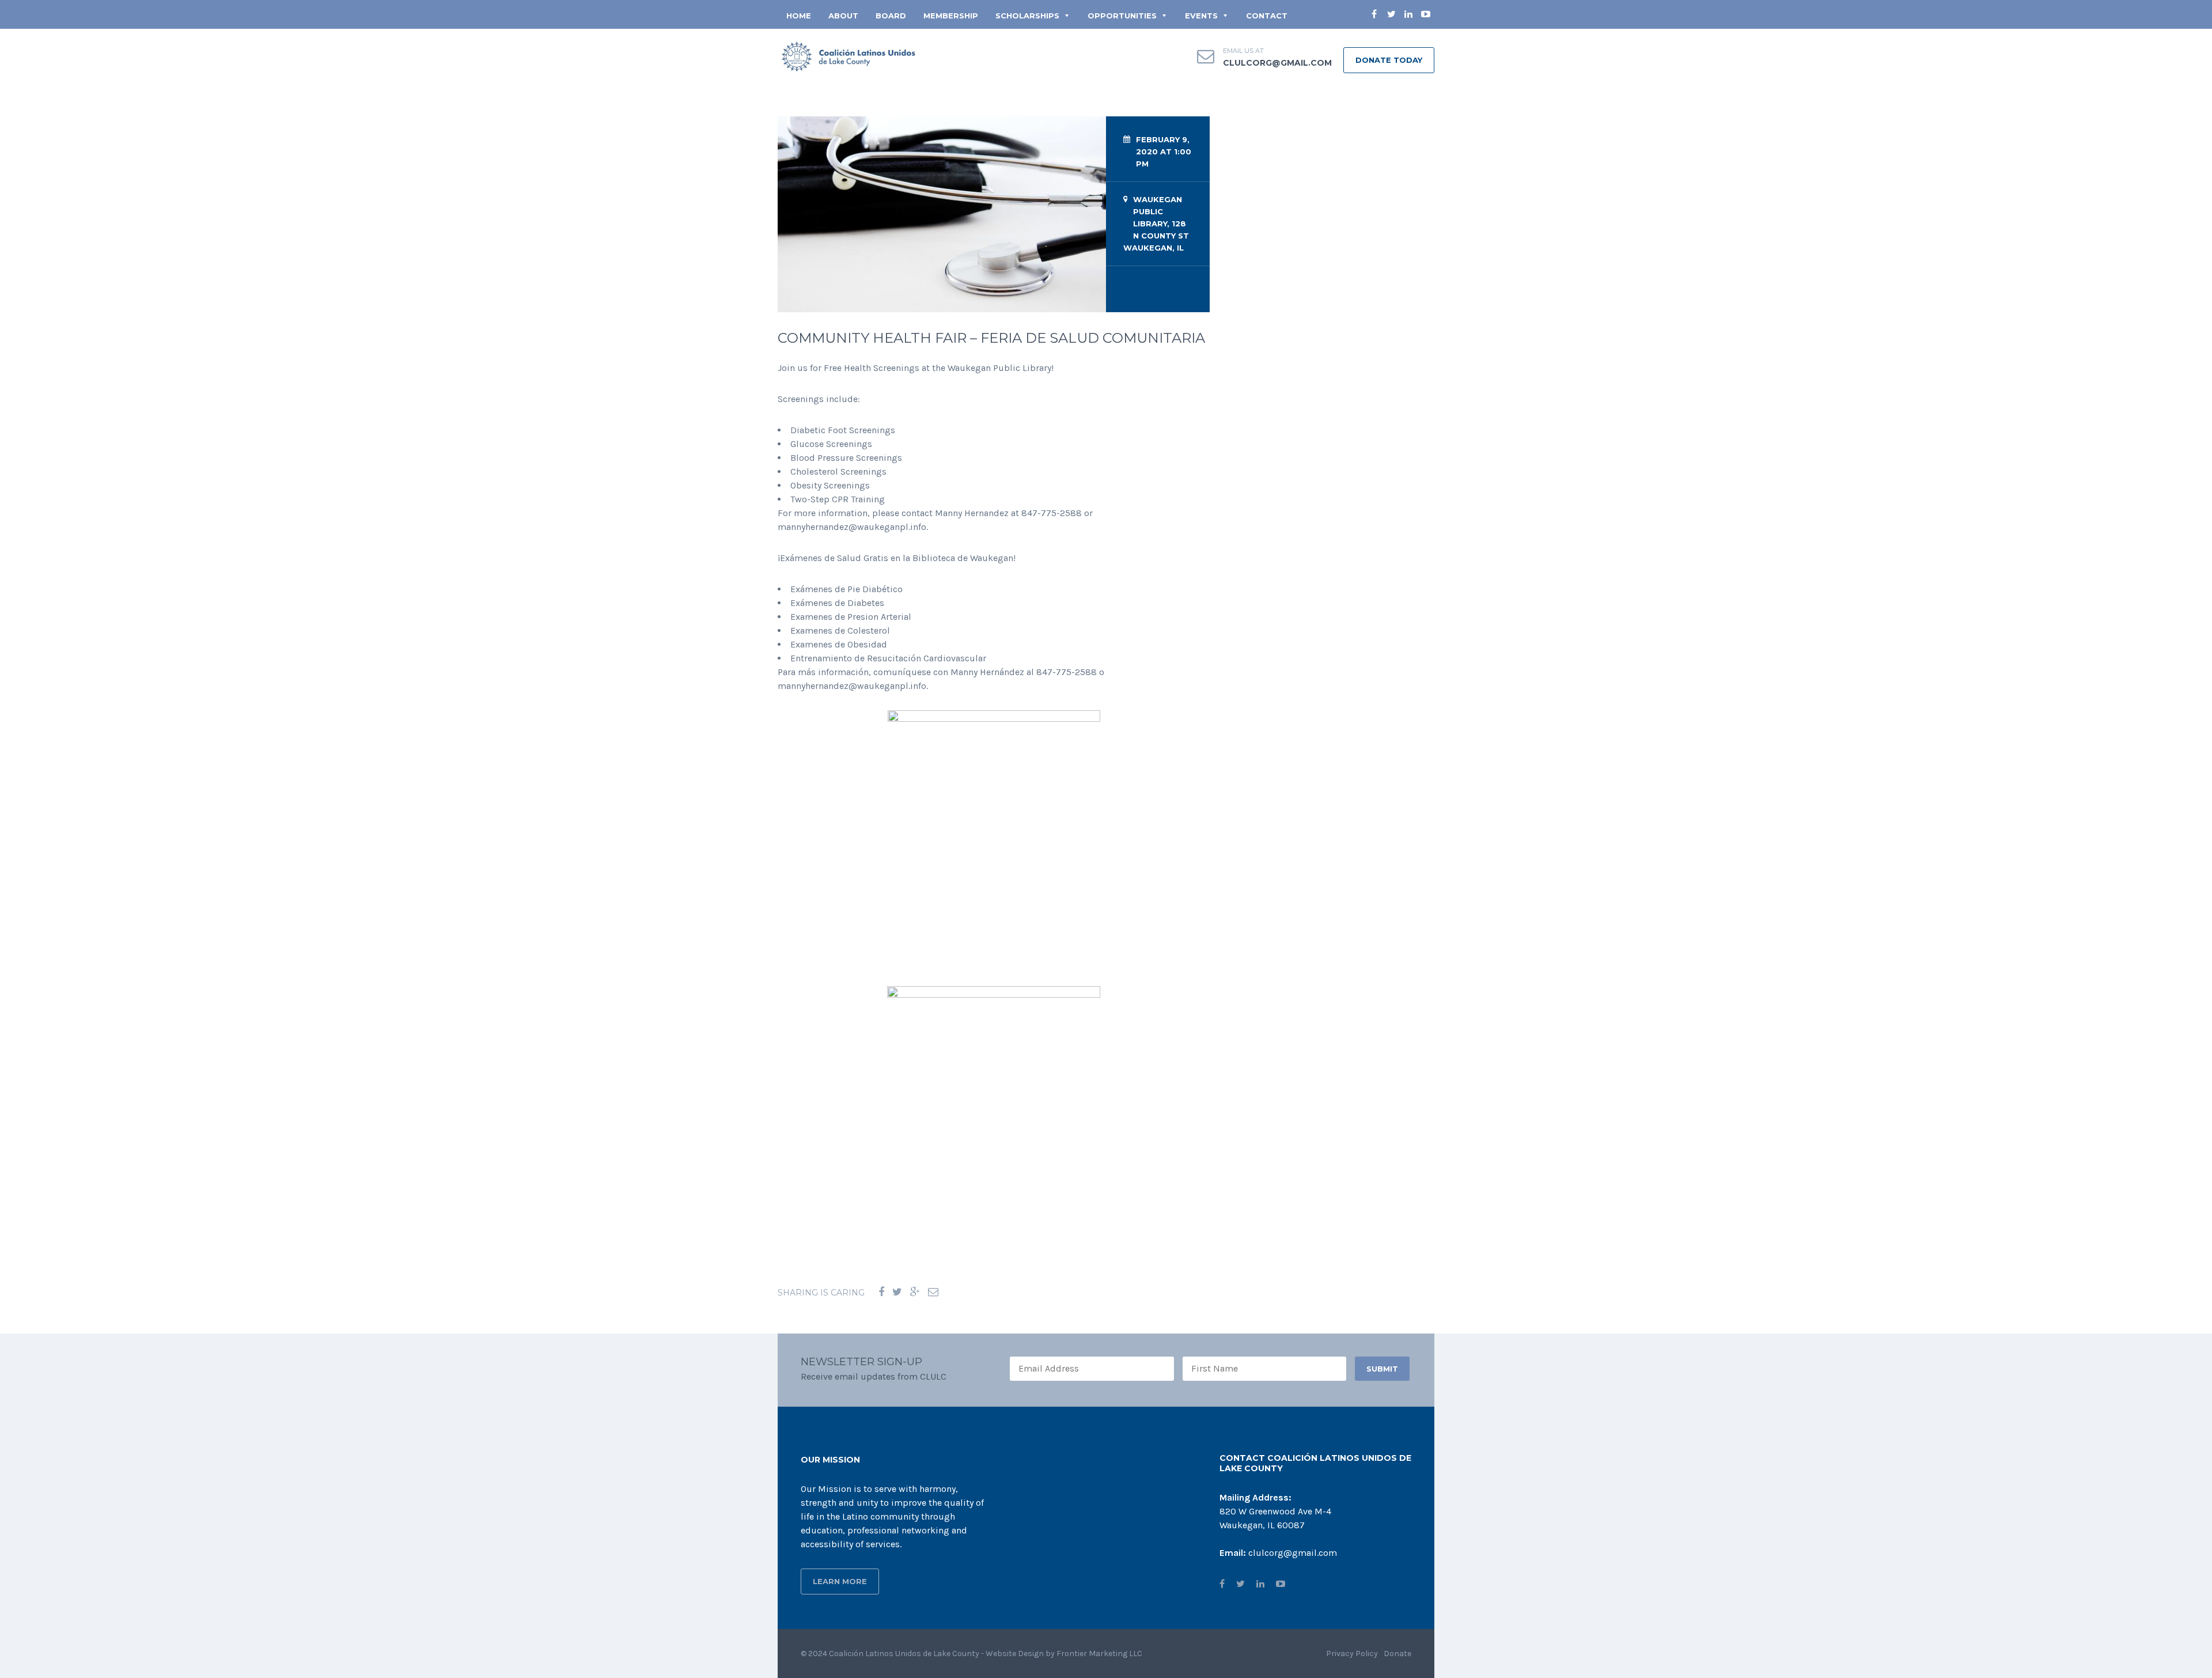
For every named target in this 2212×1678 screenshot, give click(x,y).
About (843, 16)
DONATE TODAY (1389, 60)
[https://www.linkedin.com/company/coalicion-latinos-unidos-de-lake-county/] (1260, 1584)
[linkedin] (1408, 14)
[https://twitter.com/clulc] (1241, 1584)
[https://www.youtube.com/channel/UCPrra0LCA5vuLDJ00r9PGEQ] (1281, 1584)
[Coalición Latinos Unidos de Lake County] (850, 57)
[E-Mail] (933, 1292)
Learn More (840, 1581)
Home (799, 16)
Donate (1397, 1654)
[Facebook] (881, 1292)
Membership (951, 16)
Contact (1267, 16)
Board (891, 16)
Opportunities (1122, 16)
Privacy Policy (1352, 1654)
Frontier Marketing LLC (1099, 1654)
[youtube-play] (1426, 14)
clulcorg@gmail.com (1277, 63)
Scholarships (1027, 16)
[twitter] (1391, 14)
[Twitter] (897, 1292)
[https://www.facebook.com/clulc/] (1222, 1584)
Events (1201, 16)
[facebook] (1374, 14)
